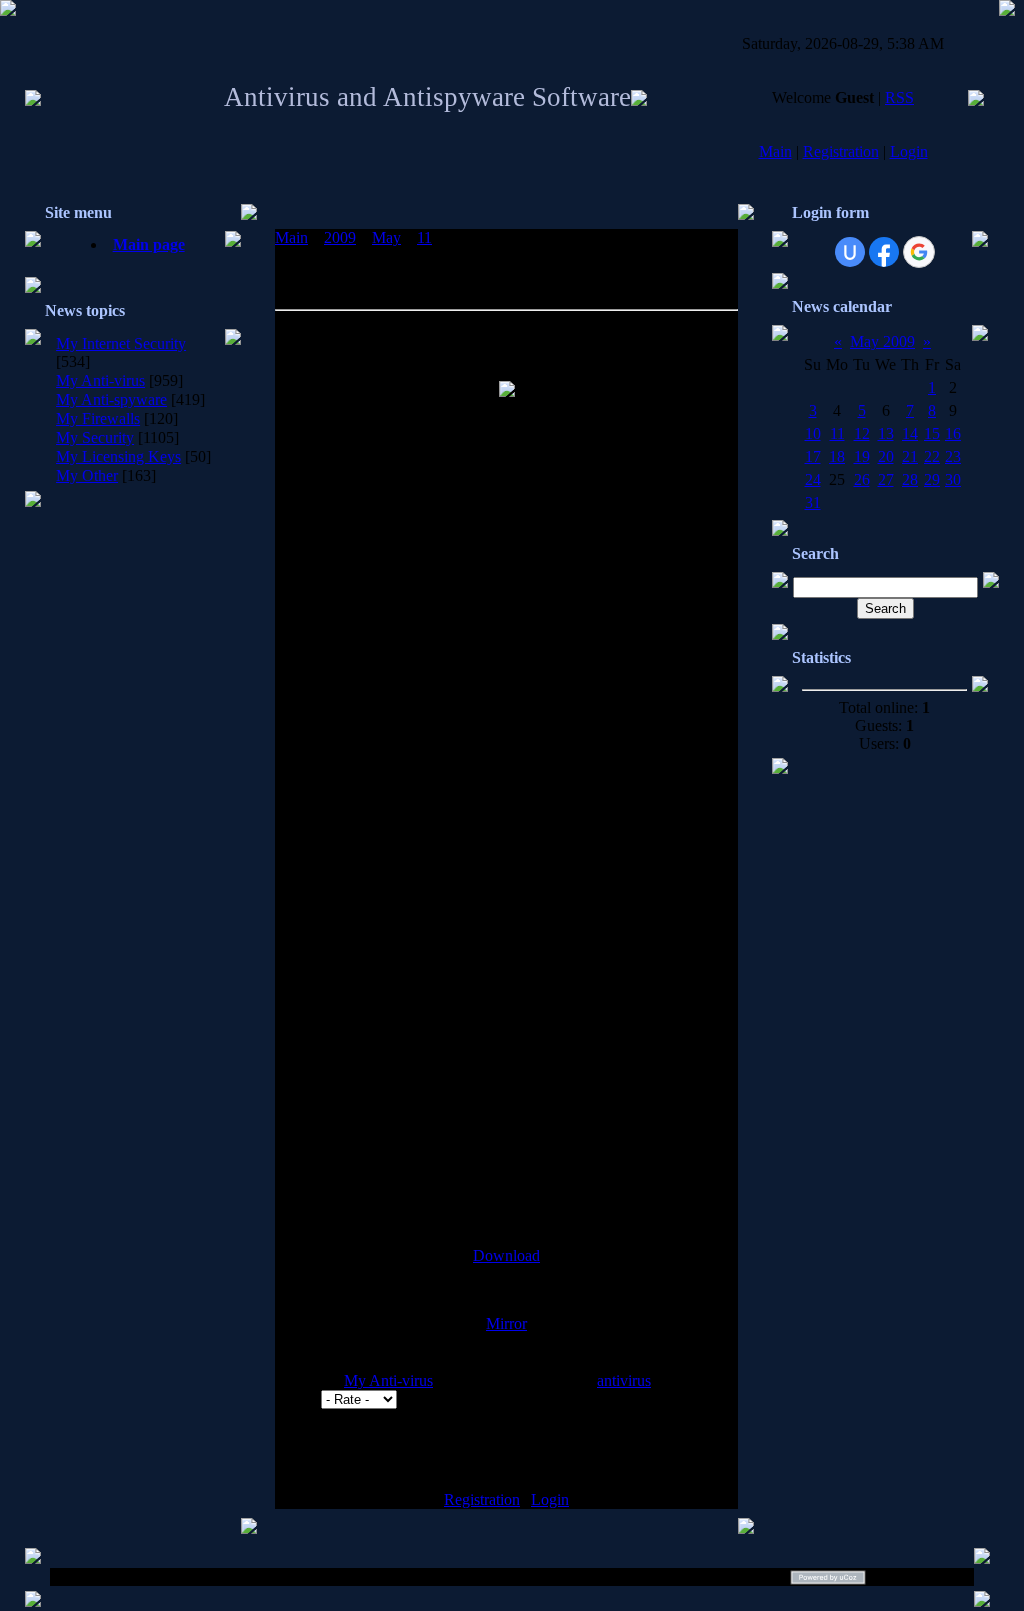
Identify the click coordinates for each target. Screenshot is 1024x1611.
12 (862, 433)
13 (886, 433)
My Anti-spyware (111, 399)
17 (813, 456)
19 (862, 456)
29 (932, 479)
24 (813, 479)
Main (775, 151)
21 (910, 456)
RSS (899, 97)
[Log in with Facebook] (884, 252)
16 (953, 433)
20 (886, 456)
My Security (95, 437)
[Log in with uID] (850, 252)
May (386, 237)
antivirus (624, 1380)
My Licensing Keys (118, 456)
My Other (87, 475)
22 (932, 456)
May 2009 (882, 341)
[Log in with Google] (919, 252)
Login (909, 151)
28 (910, 479)
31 (813, 502)
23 (953, 456)
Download (506, 1255)
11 (424, 237)
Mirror (506, 1323)
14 (910, 433)
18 (837, 456)
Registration (841, 151)
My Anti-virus (100, 380)
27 (886, 479)
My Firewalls (98, 418)
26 (862, 479)
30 (953, 479)
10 (813, 433)
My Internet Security (121, 343)
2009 (340, 237)
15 (932, 433)
